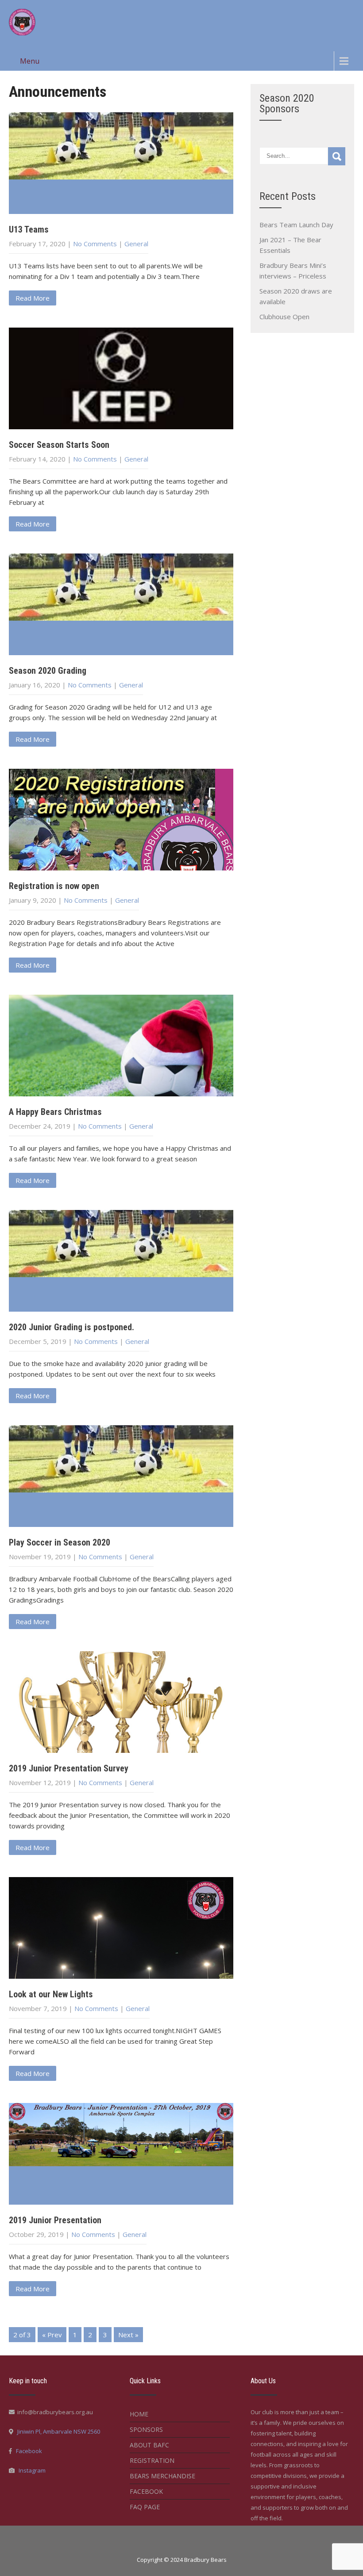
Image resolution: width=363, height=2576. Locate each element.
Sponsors (146, 2429)
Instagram (32, 2470)
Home (139, 2414)
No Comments (95, 244)
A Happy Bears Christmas (55, 1112)
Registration (152, 2460)
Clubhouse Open (284, 317)
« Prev (52, 2335)
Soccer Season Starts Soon (59, 445)
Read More (33, 298)
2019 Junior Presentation (55, 2220)
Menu (30, 61)
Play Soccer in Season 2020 (60, 1542)
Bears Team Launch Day (296, 225)
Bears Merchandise (162, 2476)
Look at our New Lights (51, 1994)
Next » (128, 2335)
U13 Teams (29, 229)
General (136, 244)
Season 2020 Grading (48, 671)
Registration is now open (54, 886)
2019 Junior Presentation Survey (69, 1768)
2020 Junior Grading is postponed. (71, 1327)
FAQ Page (145, 2507)
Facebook (29, 2451)
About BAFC (149, 2445)
